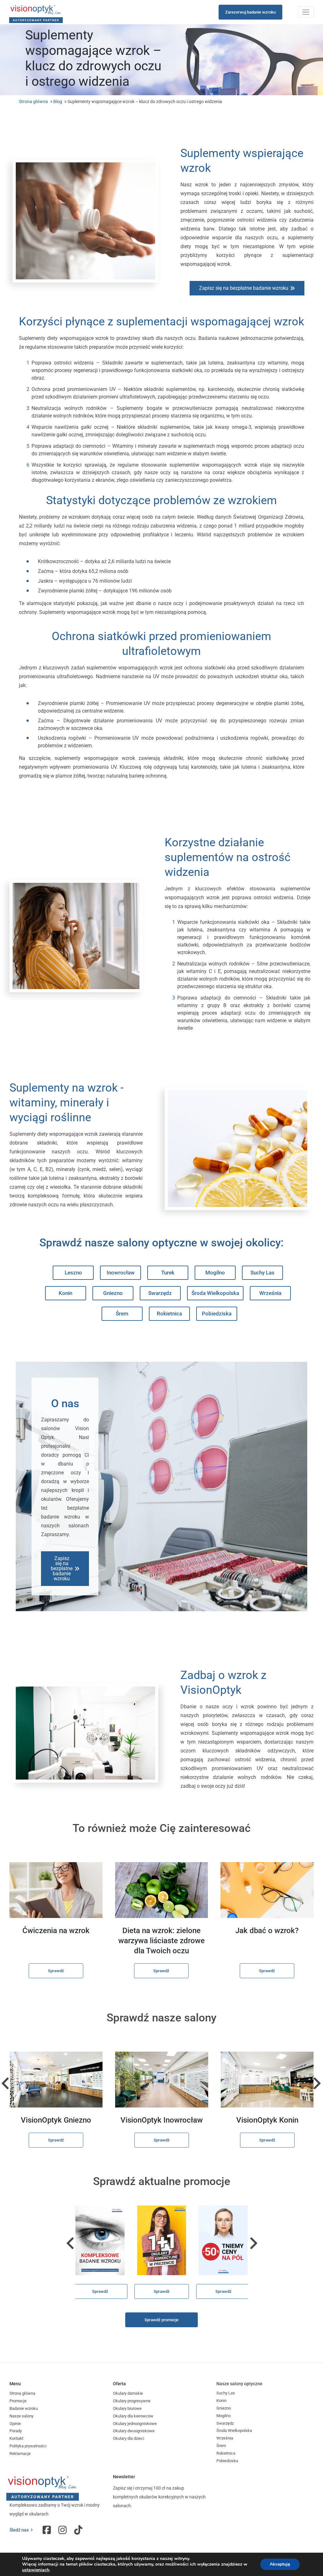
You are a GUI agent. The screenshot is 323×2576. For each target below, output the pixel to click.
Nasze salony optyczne (239, 2384)
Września (270, 1293)
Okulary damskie (128, 2393)
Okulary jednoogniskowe (135, 2424)
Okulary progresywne (132, 2401)
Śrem (122, 1314)
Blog (58, 102)
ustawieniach (36, 2570)
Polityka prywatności (28, 2446)
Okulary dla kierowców (133, 2416)
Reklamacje (20, 2454)
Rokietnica (169, 1314)
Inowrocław (121, 1273)
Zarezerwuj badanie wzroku (250, 12)
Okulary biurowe (127, 2408)
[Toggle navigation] (306, 12)
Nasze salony (21, 2416)
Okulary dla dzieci (129, 2438)
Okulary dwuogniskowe (134, 2431)
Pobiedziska (217, 1314)
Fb (47, 2530)
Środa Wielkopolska (215, 1293)
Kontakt (16, 2438)
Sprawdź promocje (161, 2320)
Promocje (18, 2401)
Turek (168, 1273)
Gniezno (113, 1293)
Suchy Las (262, 1273)
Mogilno (215, 1273)
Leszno (73, 1273)
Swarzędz (160, 1293)
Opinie (15, 2424)
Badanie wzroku (24, 2408)
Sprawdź (56, 1971)
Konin (65, 1293)
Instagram (63, 2530)
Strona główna (33, 102)
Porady (16, 2431)
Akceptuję (280, 2564)
